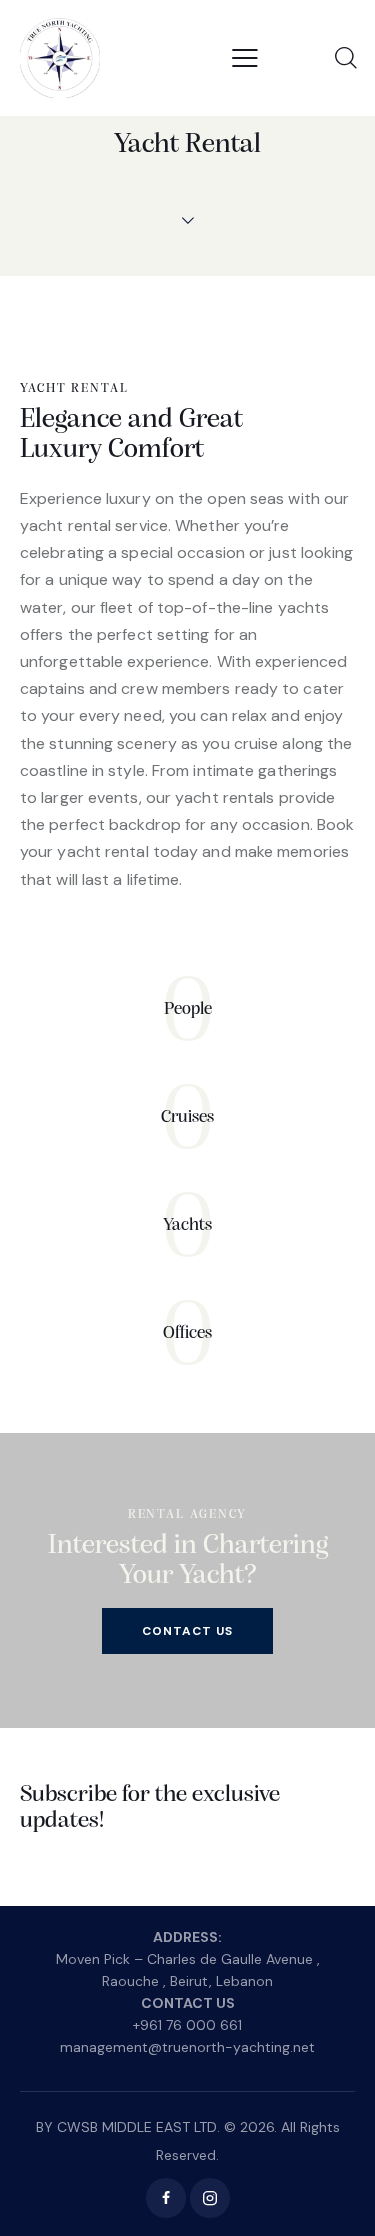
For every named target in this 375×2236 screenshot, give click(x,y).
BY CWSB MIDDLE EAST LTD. (128, 2127)
